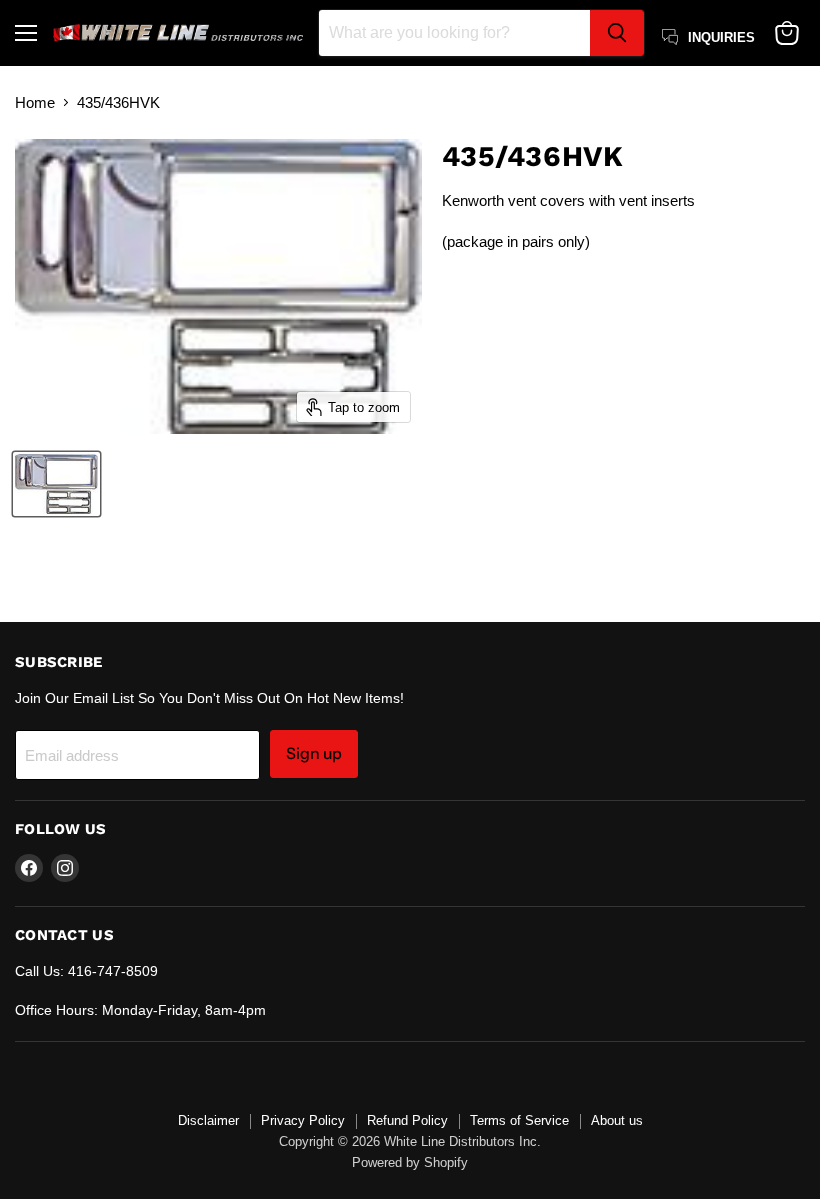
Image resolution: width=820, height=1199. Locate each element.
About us (617, 1120)
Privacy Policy (303, 1120)
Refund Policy (407, 1120)
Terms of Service (519, 1120)
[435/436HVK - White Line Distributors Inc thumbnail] (56, 484)
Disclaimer (208, 1120)
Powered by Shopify (410, 1162)
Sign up (314, 753)
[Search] (617, 33)
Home (35, 102)
